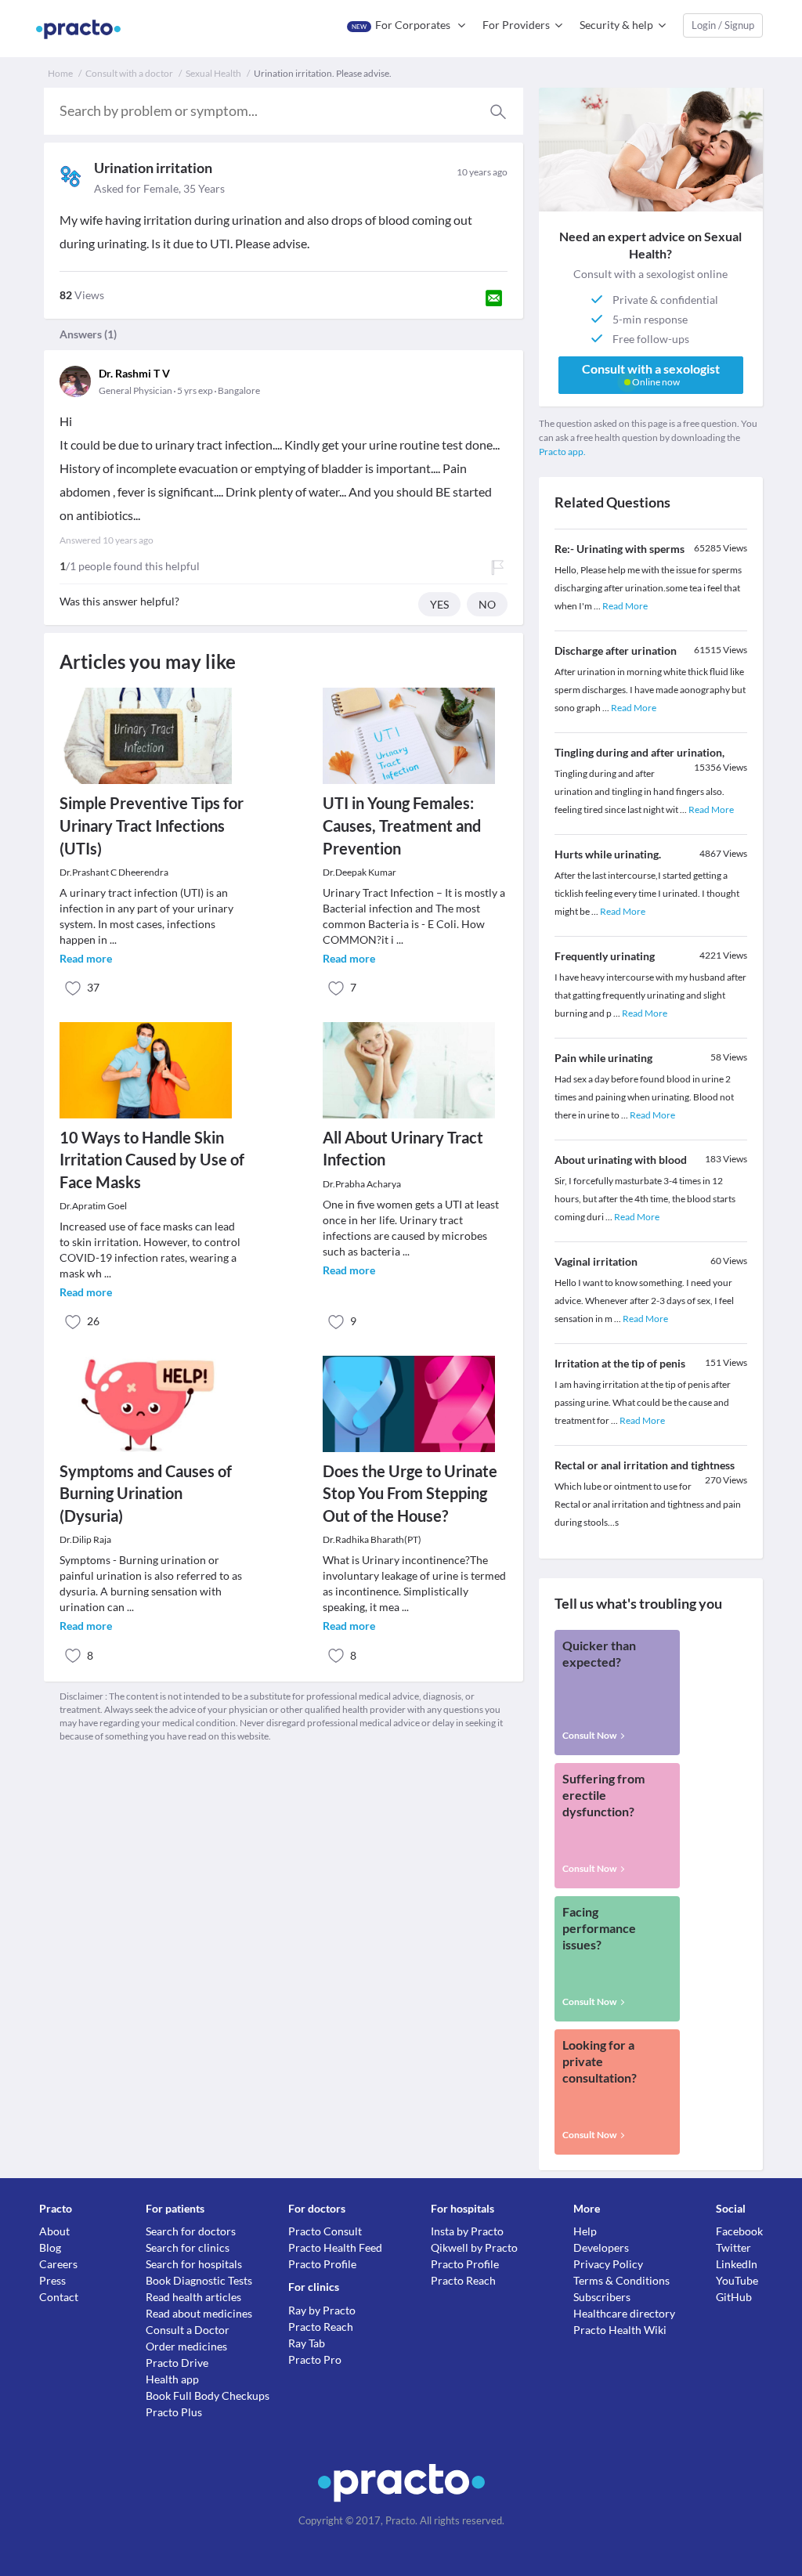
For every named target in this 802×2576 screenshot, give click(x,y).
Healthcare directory (624, 2313)
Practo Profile (322, 2264)
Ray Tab (307, 2343)
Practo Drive (177, 2363)
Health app (172, 2379)
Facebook (739, 2231)
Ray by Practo (322, 2310)
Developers (601, 2247)
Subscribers (602, 2297)
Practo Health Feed (335, 2247)
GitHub (734, 2297)
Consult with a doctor (129, 73)
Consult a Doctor (188, 2330)
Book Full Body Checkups (208, 2395)
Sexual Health (213, 73)
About (54, 2231)
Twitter (733, 2247)
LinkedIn (737, 2264)
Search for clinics (188, 2247)
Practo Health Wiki (620, 2330)
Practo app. (562, 452)
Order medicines (186, 2346)
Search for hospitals (194, 2264)
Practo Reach (321, 2327)
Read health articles (193, 2297)
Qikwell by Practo (474, 2247)
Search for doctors (191, 2231)
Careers (58, 2264)
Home (60, 73)
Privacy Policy (608, 2264)
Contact (59, 2297)
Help (585, 2231)
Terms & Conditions (621, 2280)
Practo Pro (315, 2359)
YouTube (737, 2280)
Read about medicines (199, 2313)
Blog (50, 2247)
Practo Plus (174, 2412)
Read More (625, 606)
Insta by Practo (467, 2231)
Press (52, 2280)
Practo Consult (325, 2231)
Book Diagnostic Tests (199, 2280)
